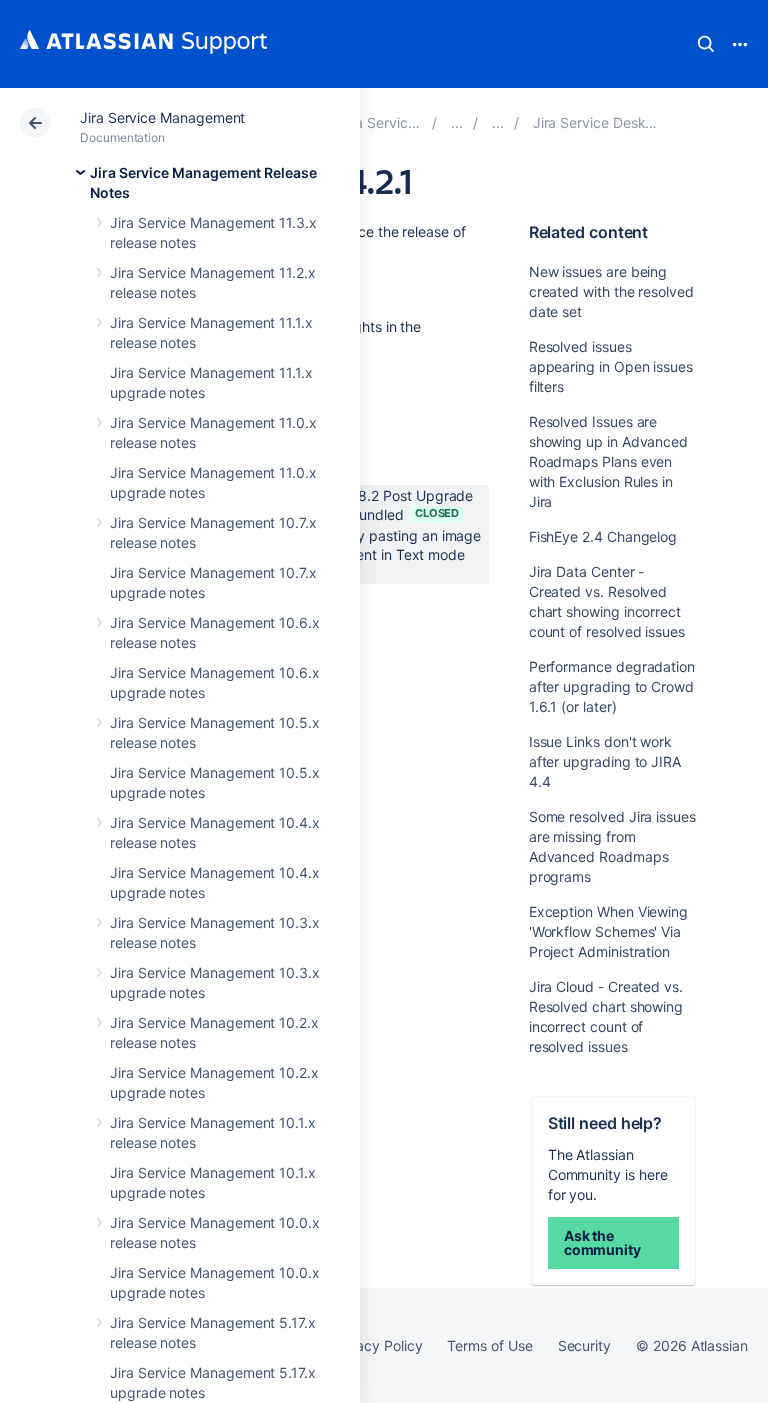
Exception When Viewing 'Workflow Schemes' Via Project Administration (608, 931)
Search (706, 44)
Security (584, 1345)
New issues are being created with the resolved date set (611, 291)
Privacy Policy (376, 1345)
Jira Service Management (162, 117)
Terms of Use (489, 1345)
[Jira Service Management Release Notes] (457, 122)
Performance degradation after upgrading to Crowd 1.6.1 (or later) (612, 686)
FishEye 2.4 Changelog (603, 536)
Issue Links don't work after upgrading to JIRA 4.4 (605, 761)
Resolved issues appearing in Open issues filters (611, 366)
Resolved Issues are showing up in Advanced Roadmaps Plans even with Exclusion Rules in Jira (608, 461)
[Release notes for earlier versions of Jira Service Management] (498, 122)
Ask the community (602, 1242)
